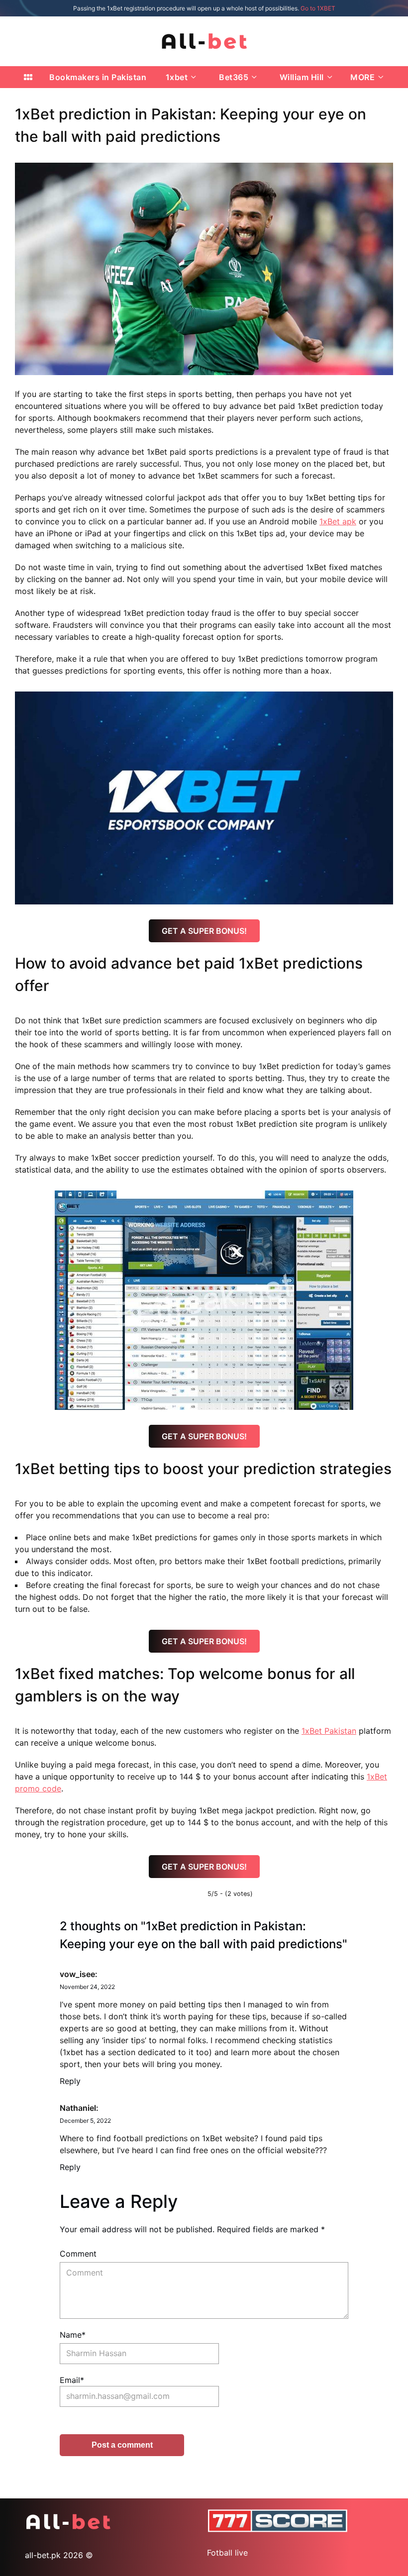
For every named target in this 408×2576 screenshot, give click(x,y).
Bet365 (234, 77)
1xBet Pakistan (329, 1731)
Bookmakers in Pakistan (98, 77)
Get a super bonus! (204, 931)
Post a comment (122, 2445)
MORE (362, 77)
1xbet (177, 77)
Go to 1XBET (318, 8)
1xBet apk (338, 521)
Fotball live (227, 2553)
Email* (72, 2380)
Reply (70, 2081)
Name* (73, 2335)
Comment (78, 2254)
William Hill (302, 77)
